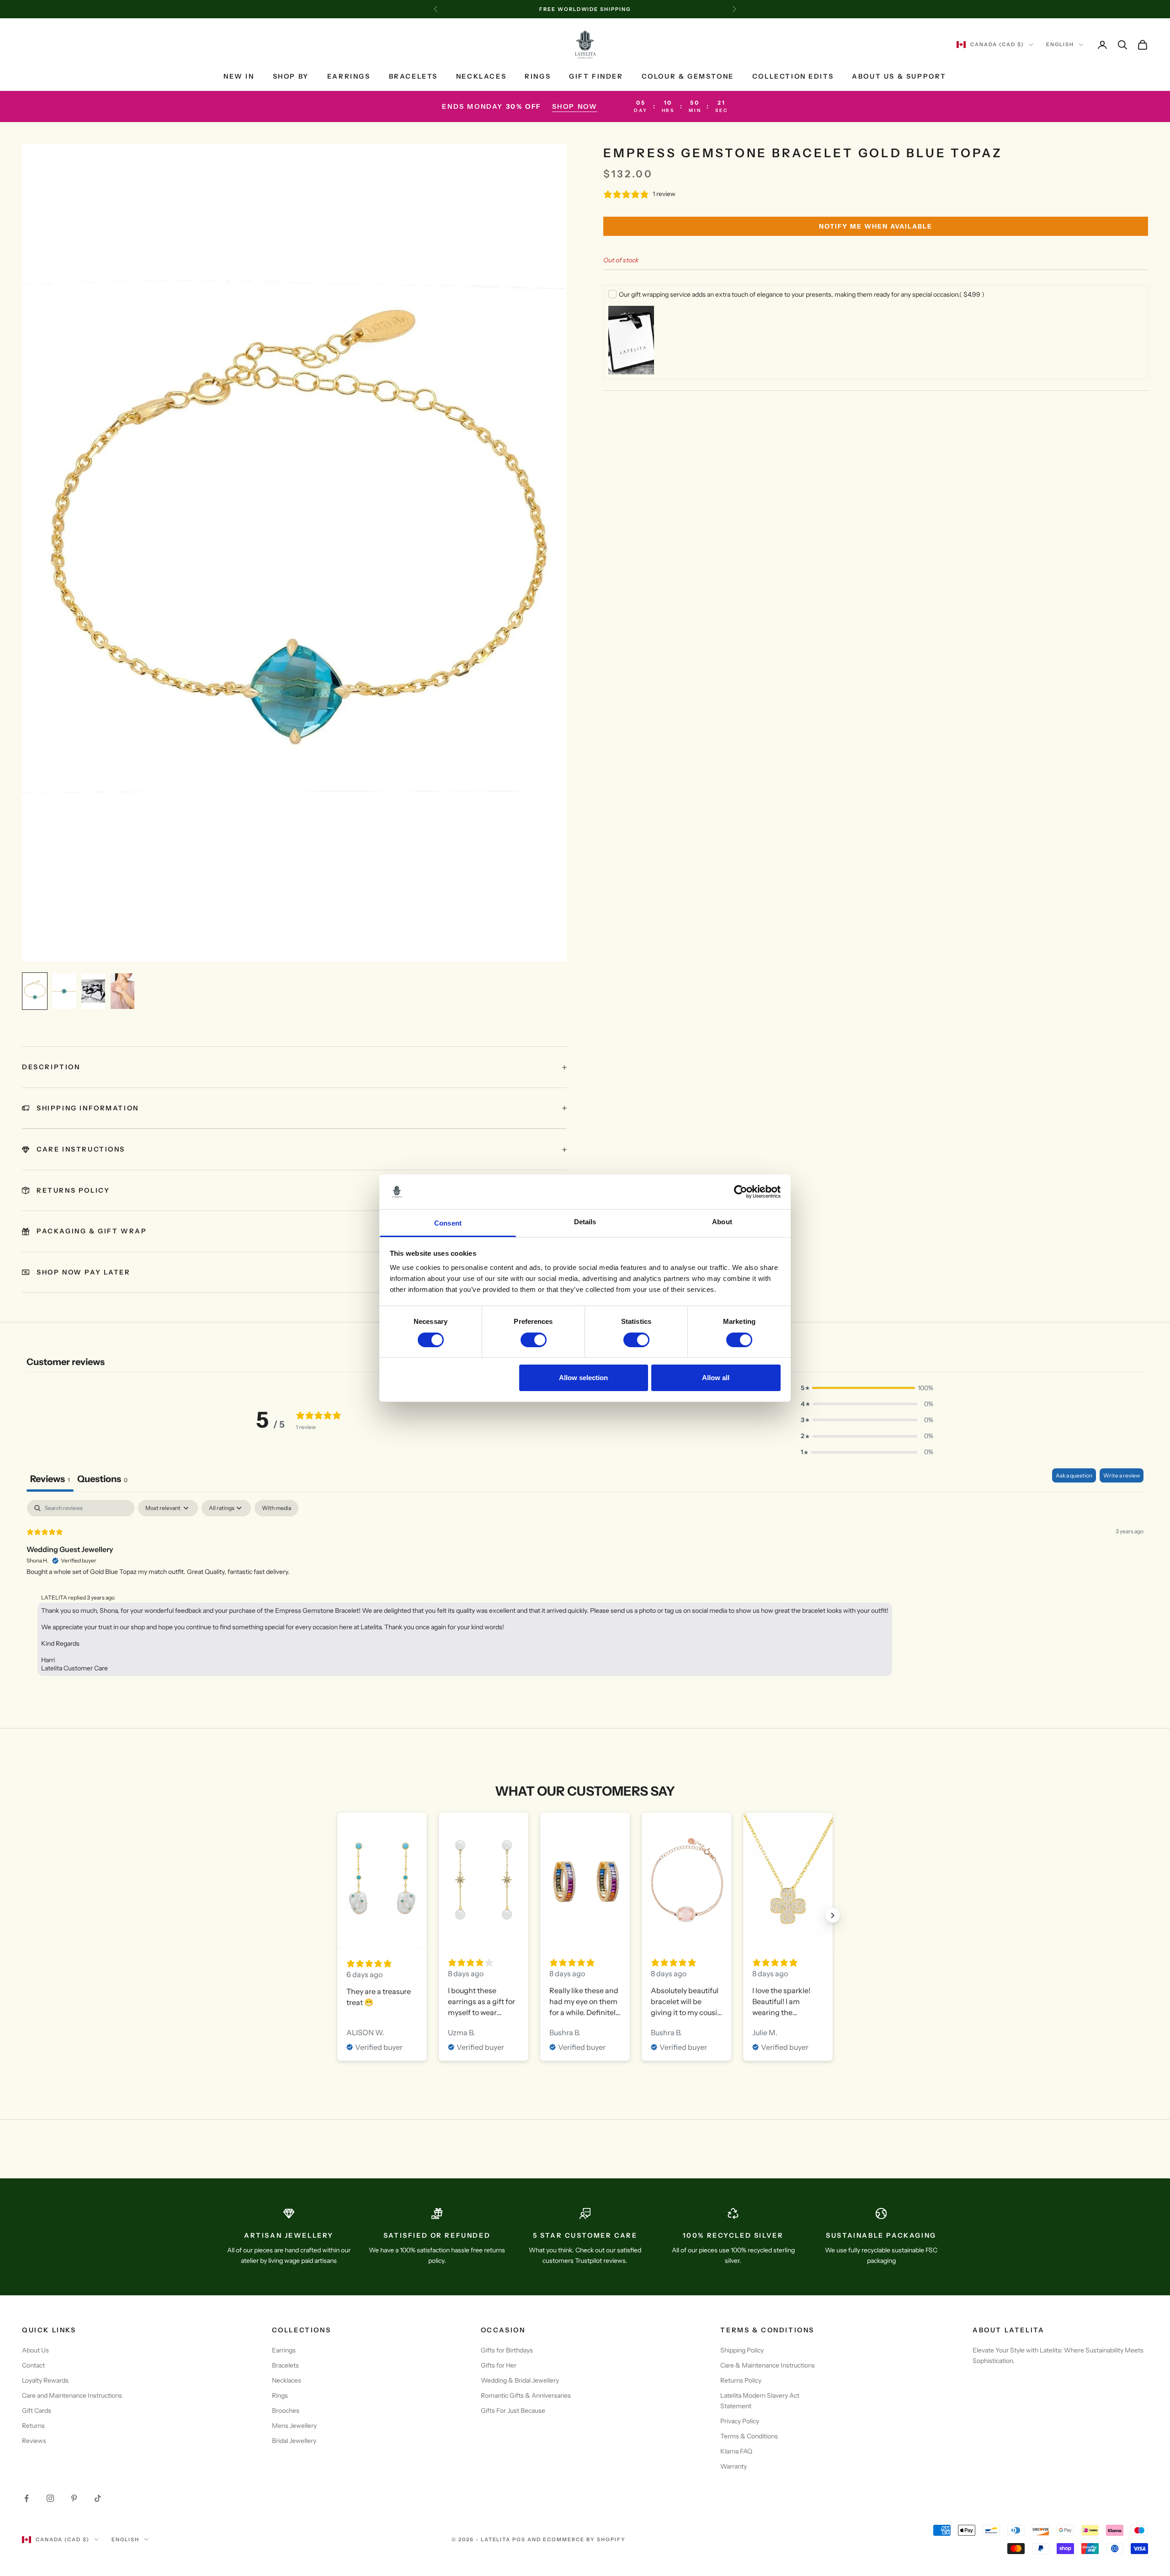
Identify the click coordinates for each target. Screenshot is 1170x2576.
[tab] (102, 1480)
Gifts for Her (499, 2365)
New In (239, 76)
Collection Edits (793, 76)
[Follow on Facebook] (27, 2498)
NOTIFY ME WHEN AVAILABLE (876, 226)
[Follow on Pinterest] (74, 2498)
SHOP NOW (575, 107)
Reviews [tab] (50, 1479)
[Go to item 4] (122, 991)
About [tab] (722, 1222)
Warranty (734, 2466)
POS (519, 2539)
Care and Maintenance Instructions (72, 2395)
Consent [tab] (448, 1223)
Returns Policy (741, 2380)
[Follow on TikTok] (98, 2498)
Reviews (34, 2441)
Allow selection (583, 1378)
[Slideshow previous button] (337, 1915)
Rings (538, 76)
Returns (33, 2426)
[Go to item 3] (93, 991)
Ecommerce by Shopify (584, 2539)
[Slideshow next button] (833, 1915)
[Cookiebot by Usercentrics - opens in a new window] (741, 1192)
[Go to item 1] (35, 991)
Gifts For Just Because (513, 2411)
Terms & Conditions (749, 2436)
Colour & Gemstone (688, 76)
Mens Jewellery (294, 2426)
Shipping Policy (742, 2350)
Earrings (349, 76)
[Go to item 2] (64, 991)
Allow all (716, 1378)
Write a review (1122, 1475)
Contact (33, 2365)
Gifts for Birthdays (507, 2350)
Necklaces (481, 76)
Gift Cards (37, 2411)
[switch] (534, 1340)
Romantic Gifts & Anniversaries (526, 2395)
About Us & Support (899, 76)
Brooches (286, 2411)
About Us (35, 2350)
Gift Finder (596, 76)
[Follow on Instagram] (50, 2498)
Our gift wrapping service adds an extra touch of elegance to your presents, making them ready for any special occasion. (802, 294)
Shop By (291, 76)
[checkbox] (277, 1508)
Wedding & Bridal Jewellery (520, 2380)
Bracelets (413, 76)
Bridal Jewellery (294, 2441)
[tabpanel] (585, 1590)
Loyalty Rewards (45, 2380)
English (1060, 45)
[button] (867, 1388)
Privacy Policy (740, 2421)
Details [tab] (585, 1222)
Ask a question (1074, 1475)
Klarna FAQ (736, 2451)
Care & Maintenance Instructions (768, 2365)
